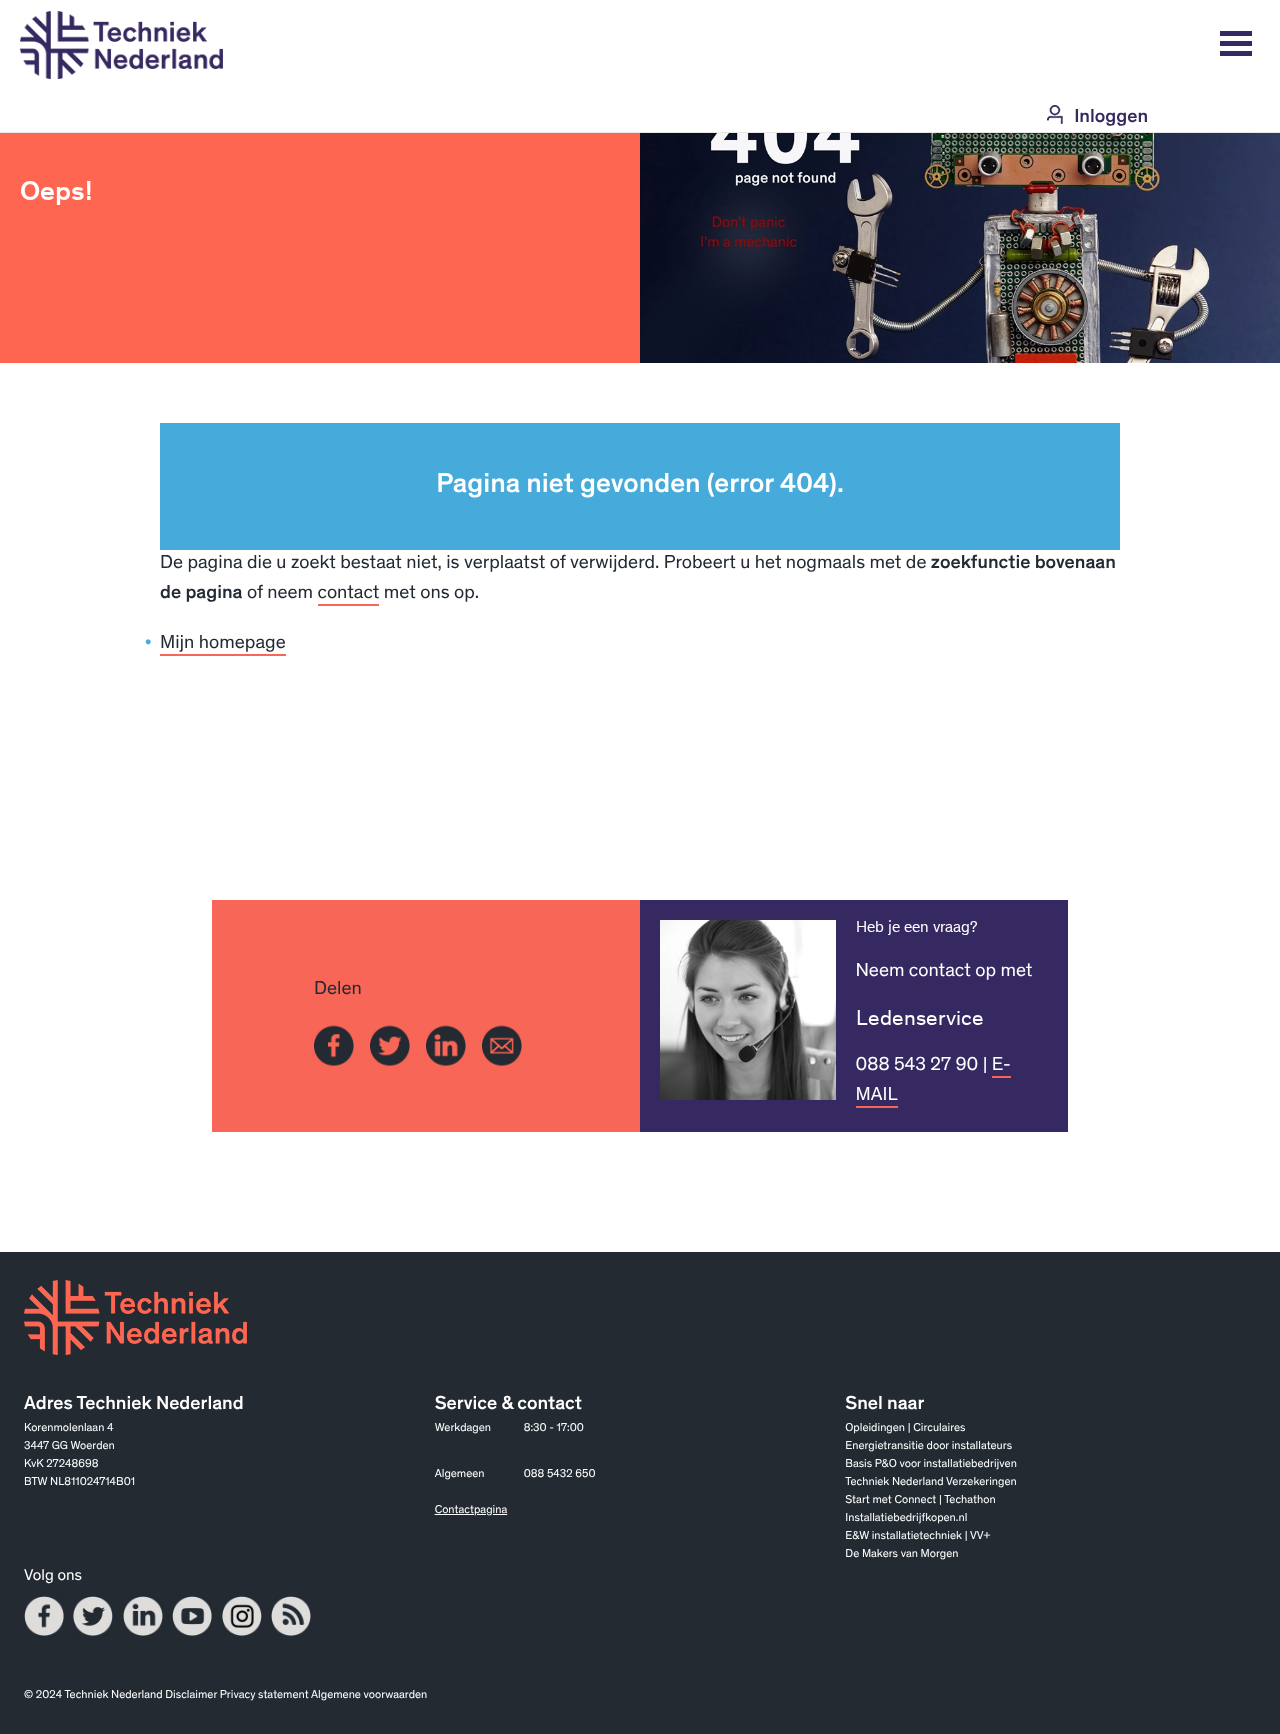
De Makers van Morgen (901, 1555)
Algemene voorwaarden (369, 1696)
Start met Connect (890, 1501)
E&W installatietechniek (903, 1537)
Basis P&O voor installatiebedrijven (931, 1465)
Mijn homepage (223, 644)
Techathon (969, 1501)
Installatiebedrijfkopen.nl (906, 1519)
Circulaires (939, 1429)
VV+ (980, 1537)
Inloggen (1111, 118)
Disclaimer (191, 1696)
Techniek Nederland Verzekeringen (930, 1483)
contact (349, 594)
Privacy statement (264, 1696)
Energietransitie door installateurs (928, 1447)
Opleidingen (875, 1429)
